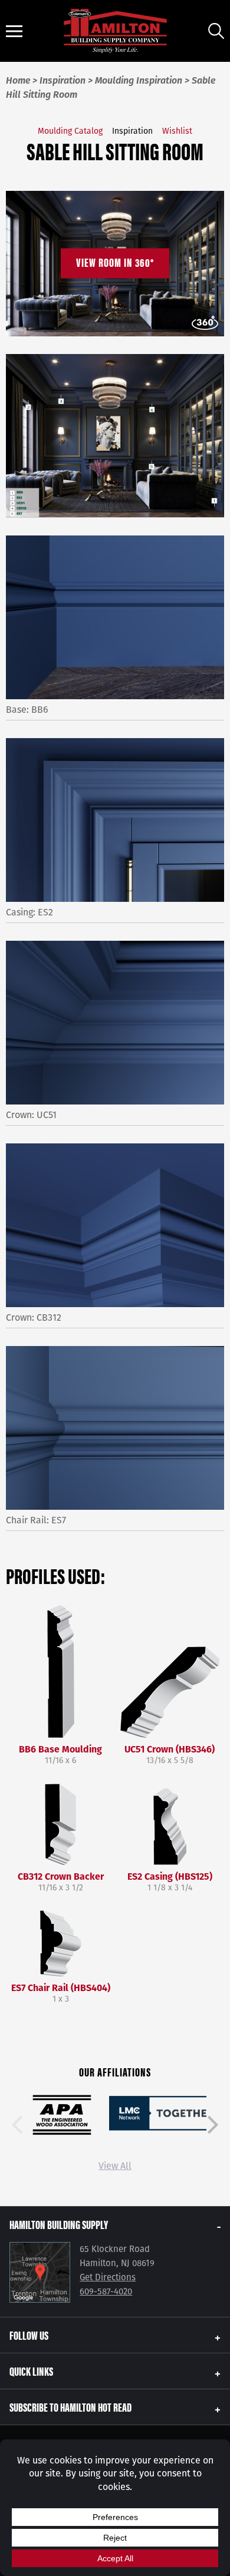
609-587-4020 (106, 2291)
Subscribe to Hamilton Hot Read (70, 2407)
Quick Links (31, 2371)
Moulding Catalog (70, 131)
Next (213, 2125)
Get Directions (108, 2277)
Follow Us (29, 2335)
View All (115, 2166)
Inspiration (132, 131)
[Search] (216, 31)
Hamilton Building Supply (59, 2224)
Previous (17, 2125)
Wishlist (177, 131)
